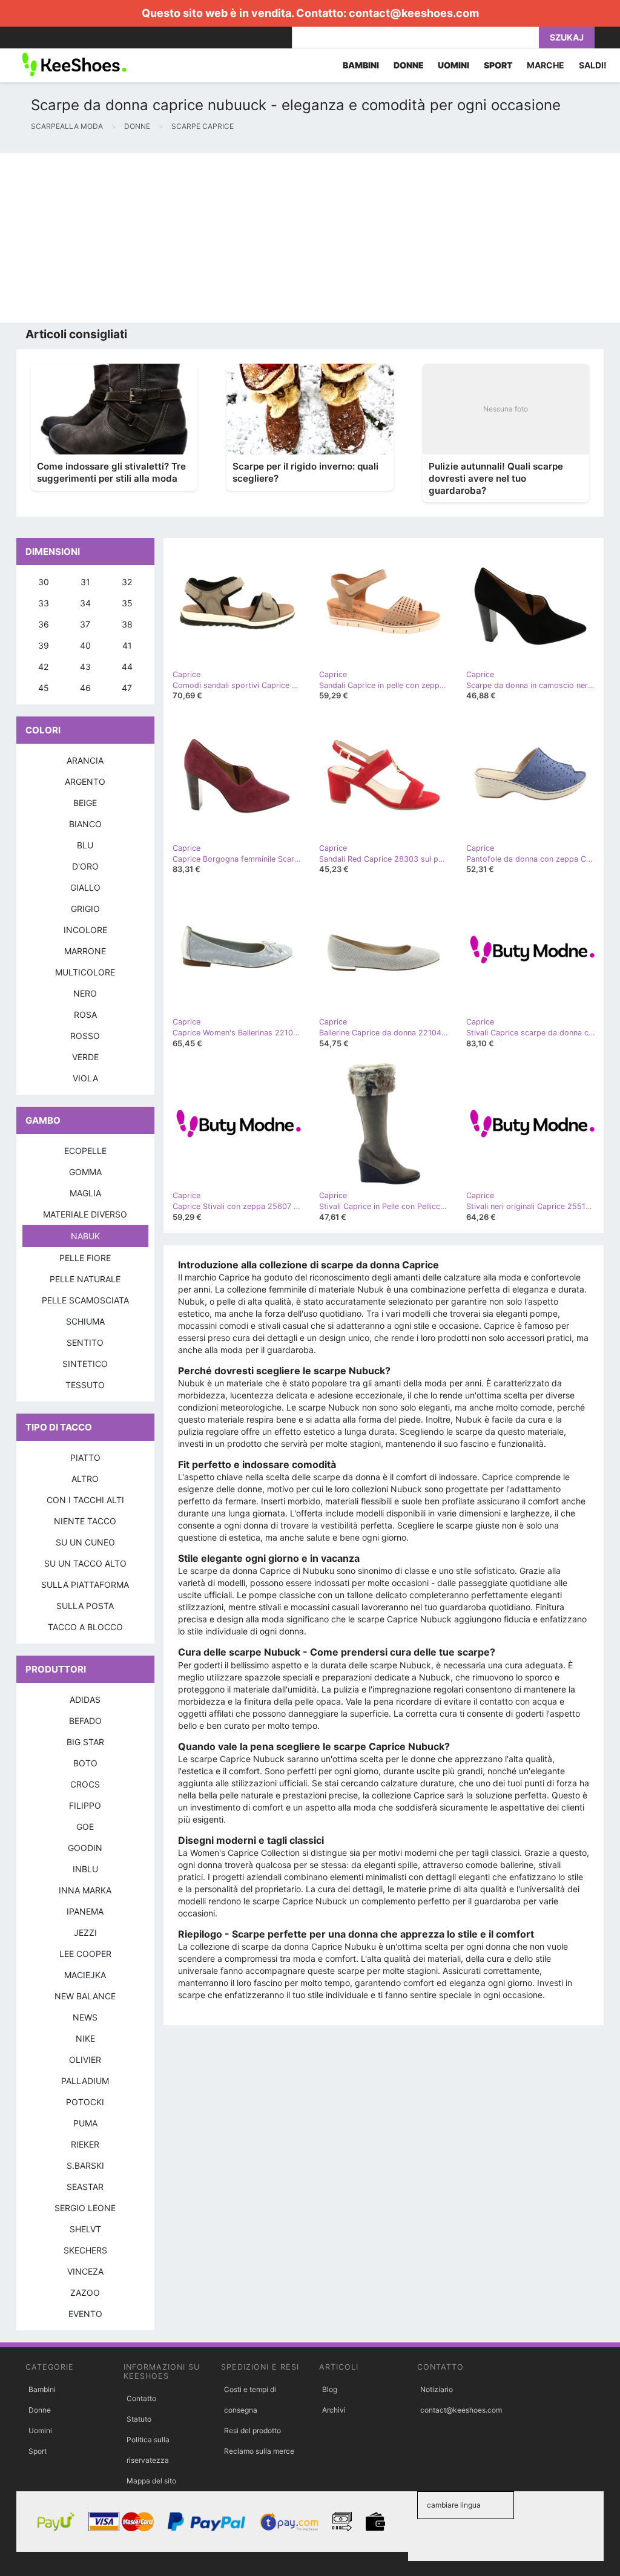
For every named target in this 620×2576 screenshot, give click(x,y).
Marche (546, 65)
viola (85, 1078)
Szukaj (567, 37)
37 (85, 624)
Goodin (85, 1848)
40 (85, 645)
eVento (85, 2314)
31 (85, 582)
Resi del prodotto (252, 2430)
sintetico (85, 1364)
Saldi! (593, 65)
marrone (85, 951)
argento (85, 782)
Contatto (141, 2398)
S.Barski (85, 2165)
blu (85, 845)
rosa (85, 1014)
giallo (85, 887)
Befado (85, 1721)
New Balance (85, 1996)
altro (85, 1479)
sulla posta (85, 1606)
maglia (85, 1193)
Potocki (85, 2102)
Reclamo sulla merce (259, 2451)
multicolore (85, 972)
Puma (85, 2123)
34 (85, 603)
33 (44, 603)
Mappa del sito (151, 2481)
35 (127, 603)
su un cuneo (85, 1542)
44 (127, 667)
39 (44, 645)
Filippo (85, 1805)
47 (127, 688)
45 (44, 688)
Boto (85, 1763)
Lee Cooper (85, 1954)
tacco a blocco (85, 1627)
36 (44, 624)
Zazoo (85, 2293)
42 (43, 667)
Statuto (139, 2419)
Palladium (85, 2081)
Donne (40, 2410)
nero (85, 993)
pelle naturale (85, 1279)
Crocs (85, 1784)
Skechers (85, 2250)
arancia (85, 760)
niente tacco (85, 1521)
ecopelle (85, 1151)
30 (44, 582)
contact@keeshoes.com (414, 13)
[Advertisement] (310, 238)
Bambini (42, 2389)
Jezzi (85, 1932)
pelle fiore (85, 1258)
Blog (330, 2389)
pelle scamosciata (85, 1300)
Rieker (85, 2144)
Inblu (85, 1869)
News (85, 2017)
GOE (85, 1827)
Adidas (85, 1699)
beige (85, 803)
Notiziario (437, 2389)
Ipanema (85, 1911)
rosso (85, 1036)
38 (127, 624)
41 (127, 645)
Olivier (85, 2060)
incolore (85, 930)
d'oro (85, 866)
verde (85, 1057)
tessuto (85, 1385)
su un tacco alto (85, 1563)
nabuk (85, 1236)
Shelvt (85, 2229)
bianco (85, 824)
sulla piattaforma (85, 1585)
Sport (38, 2451)
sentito (85, 1342)
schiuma (85, 1321)
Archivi (334, 2410)
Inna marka (85, 1890)
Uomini (40, 2430)
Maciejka (85, 1975)
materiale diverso (85, 1214)
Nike (85, 2038)
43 (85, 667)
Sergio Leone (85, 2208)
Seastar (85, 2187)
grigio (85, 909)
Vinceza (85, 2271)
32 (127, 582)
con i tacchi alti (85, 1500)
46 (85, 688)
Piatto (85, 1457)
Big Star (85, 1742)
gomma (85, 1172)
